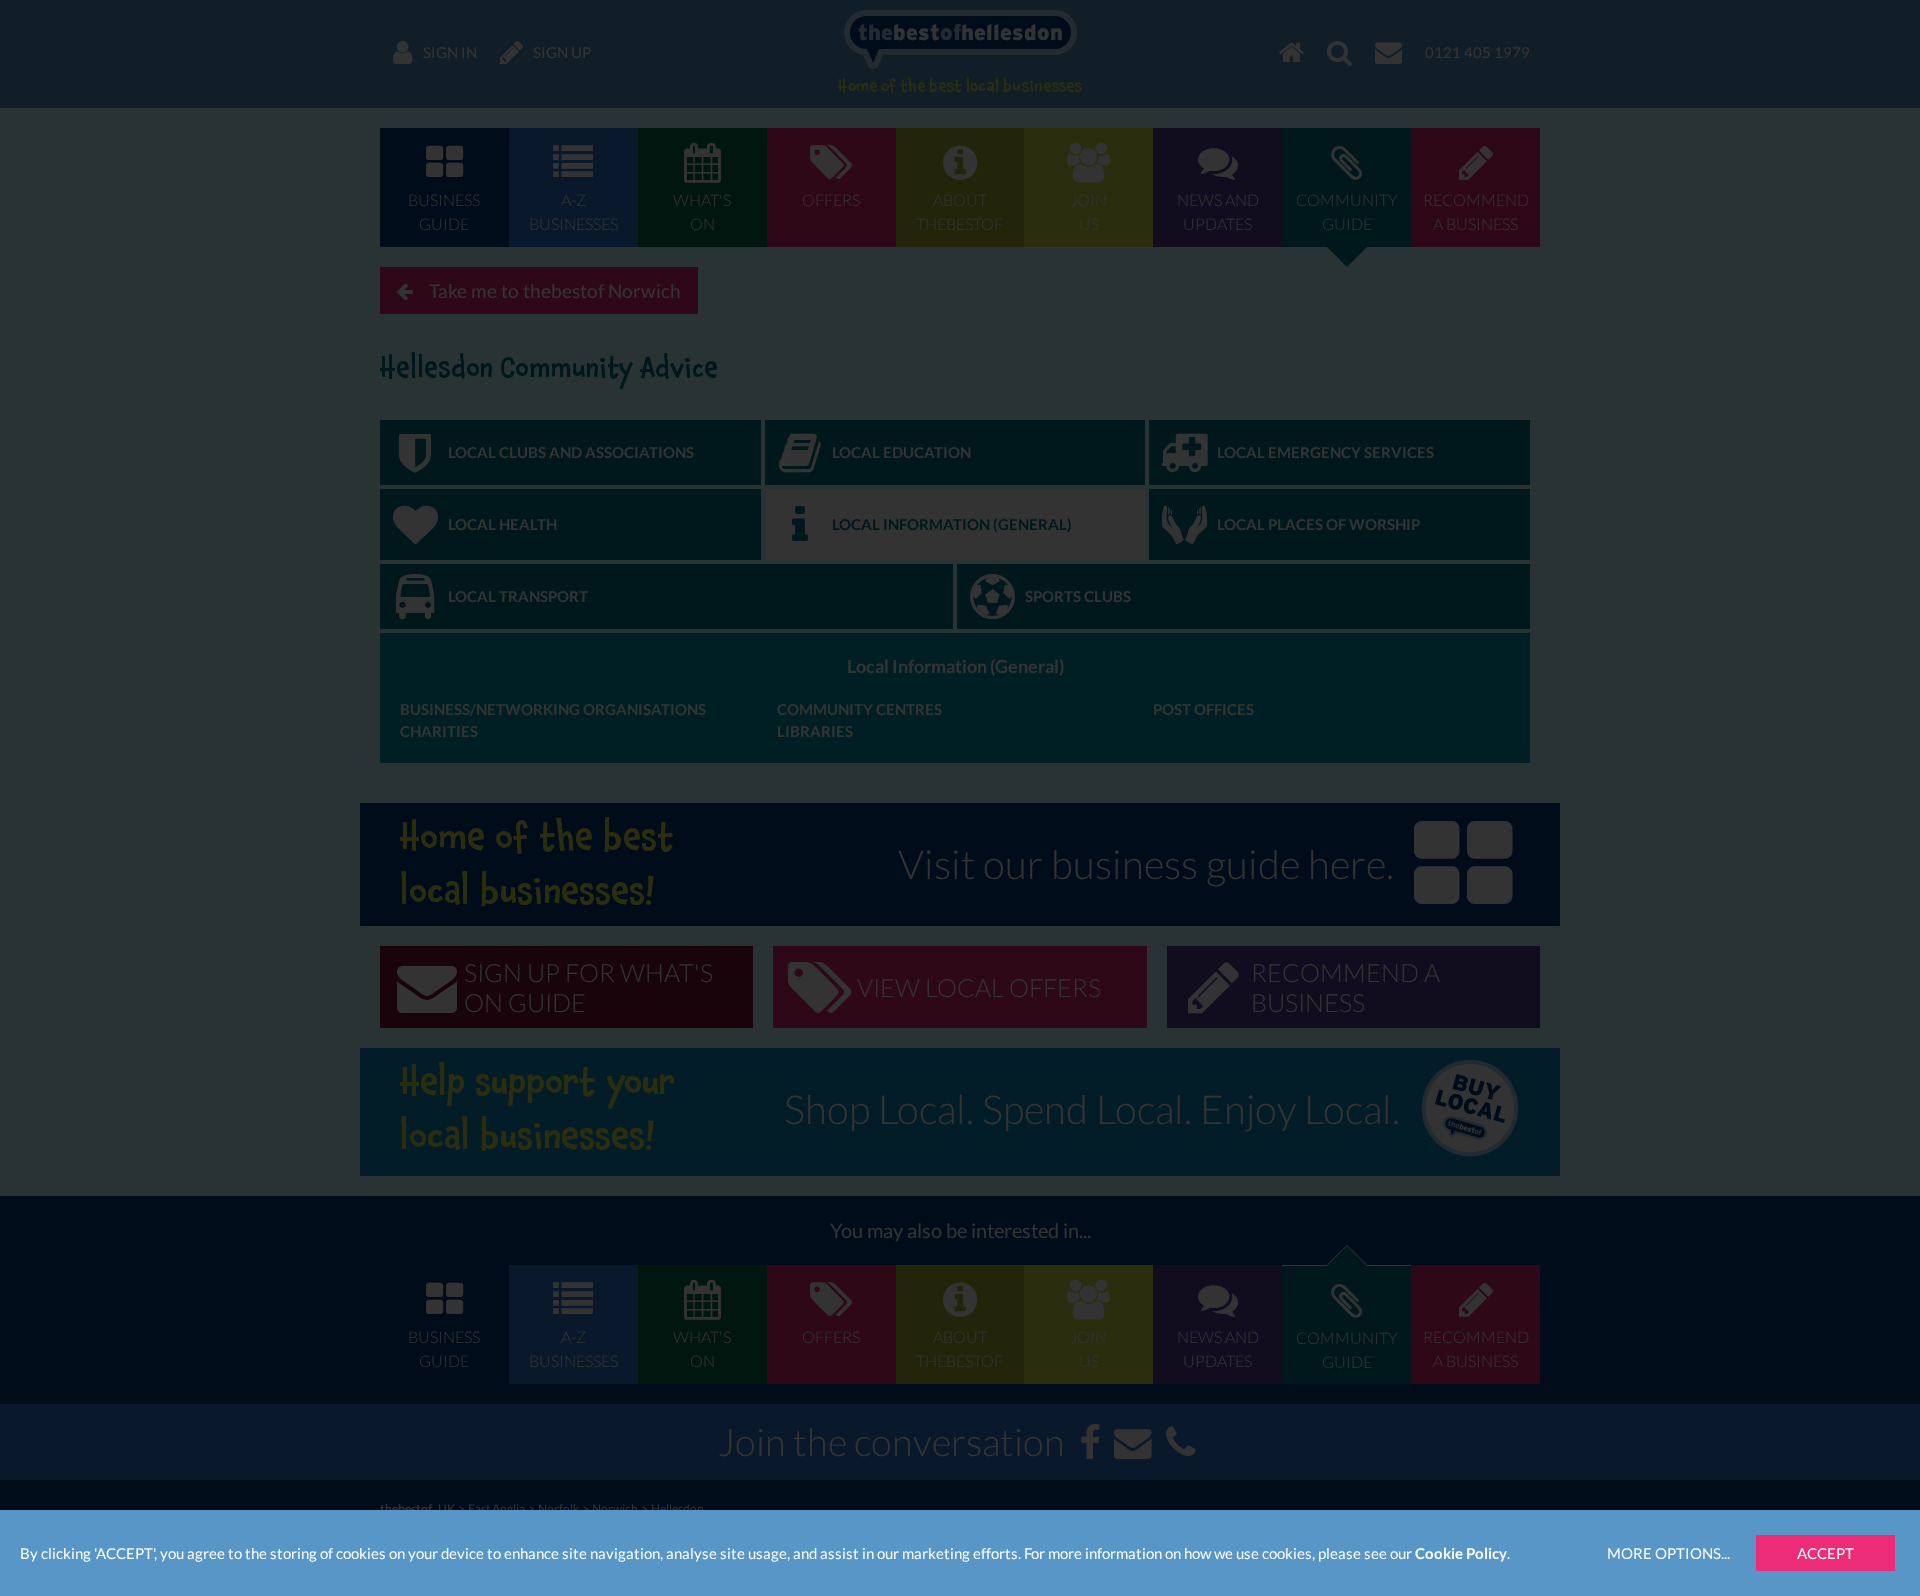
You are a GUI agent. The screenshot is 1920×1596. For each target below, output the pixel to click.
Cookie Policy (1461, 1553)
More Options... (1668, 1553)
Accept (1825, 1553)
